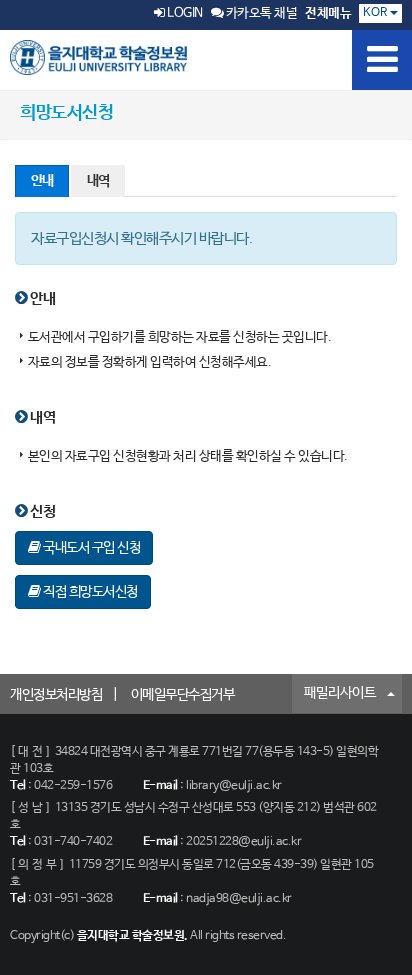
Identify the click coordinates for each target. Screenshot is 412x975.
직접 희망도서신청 (89, 592)
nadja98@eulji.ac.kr (239, 899)
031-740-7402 (73, 842)
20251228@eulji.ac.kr (243, 842)
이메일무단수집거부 (183, 695)
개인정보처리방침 (56, 695)
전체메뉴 (328, 13)
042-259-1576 (73, 786)
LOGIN (184, 13)
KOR (376, 13)
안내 (42, 181)
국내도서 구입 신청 (91, 548)
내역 (98, 181)
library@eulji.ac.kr (234, 786)
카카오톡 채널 (260, 13)
